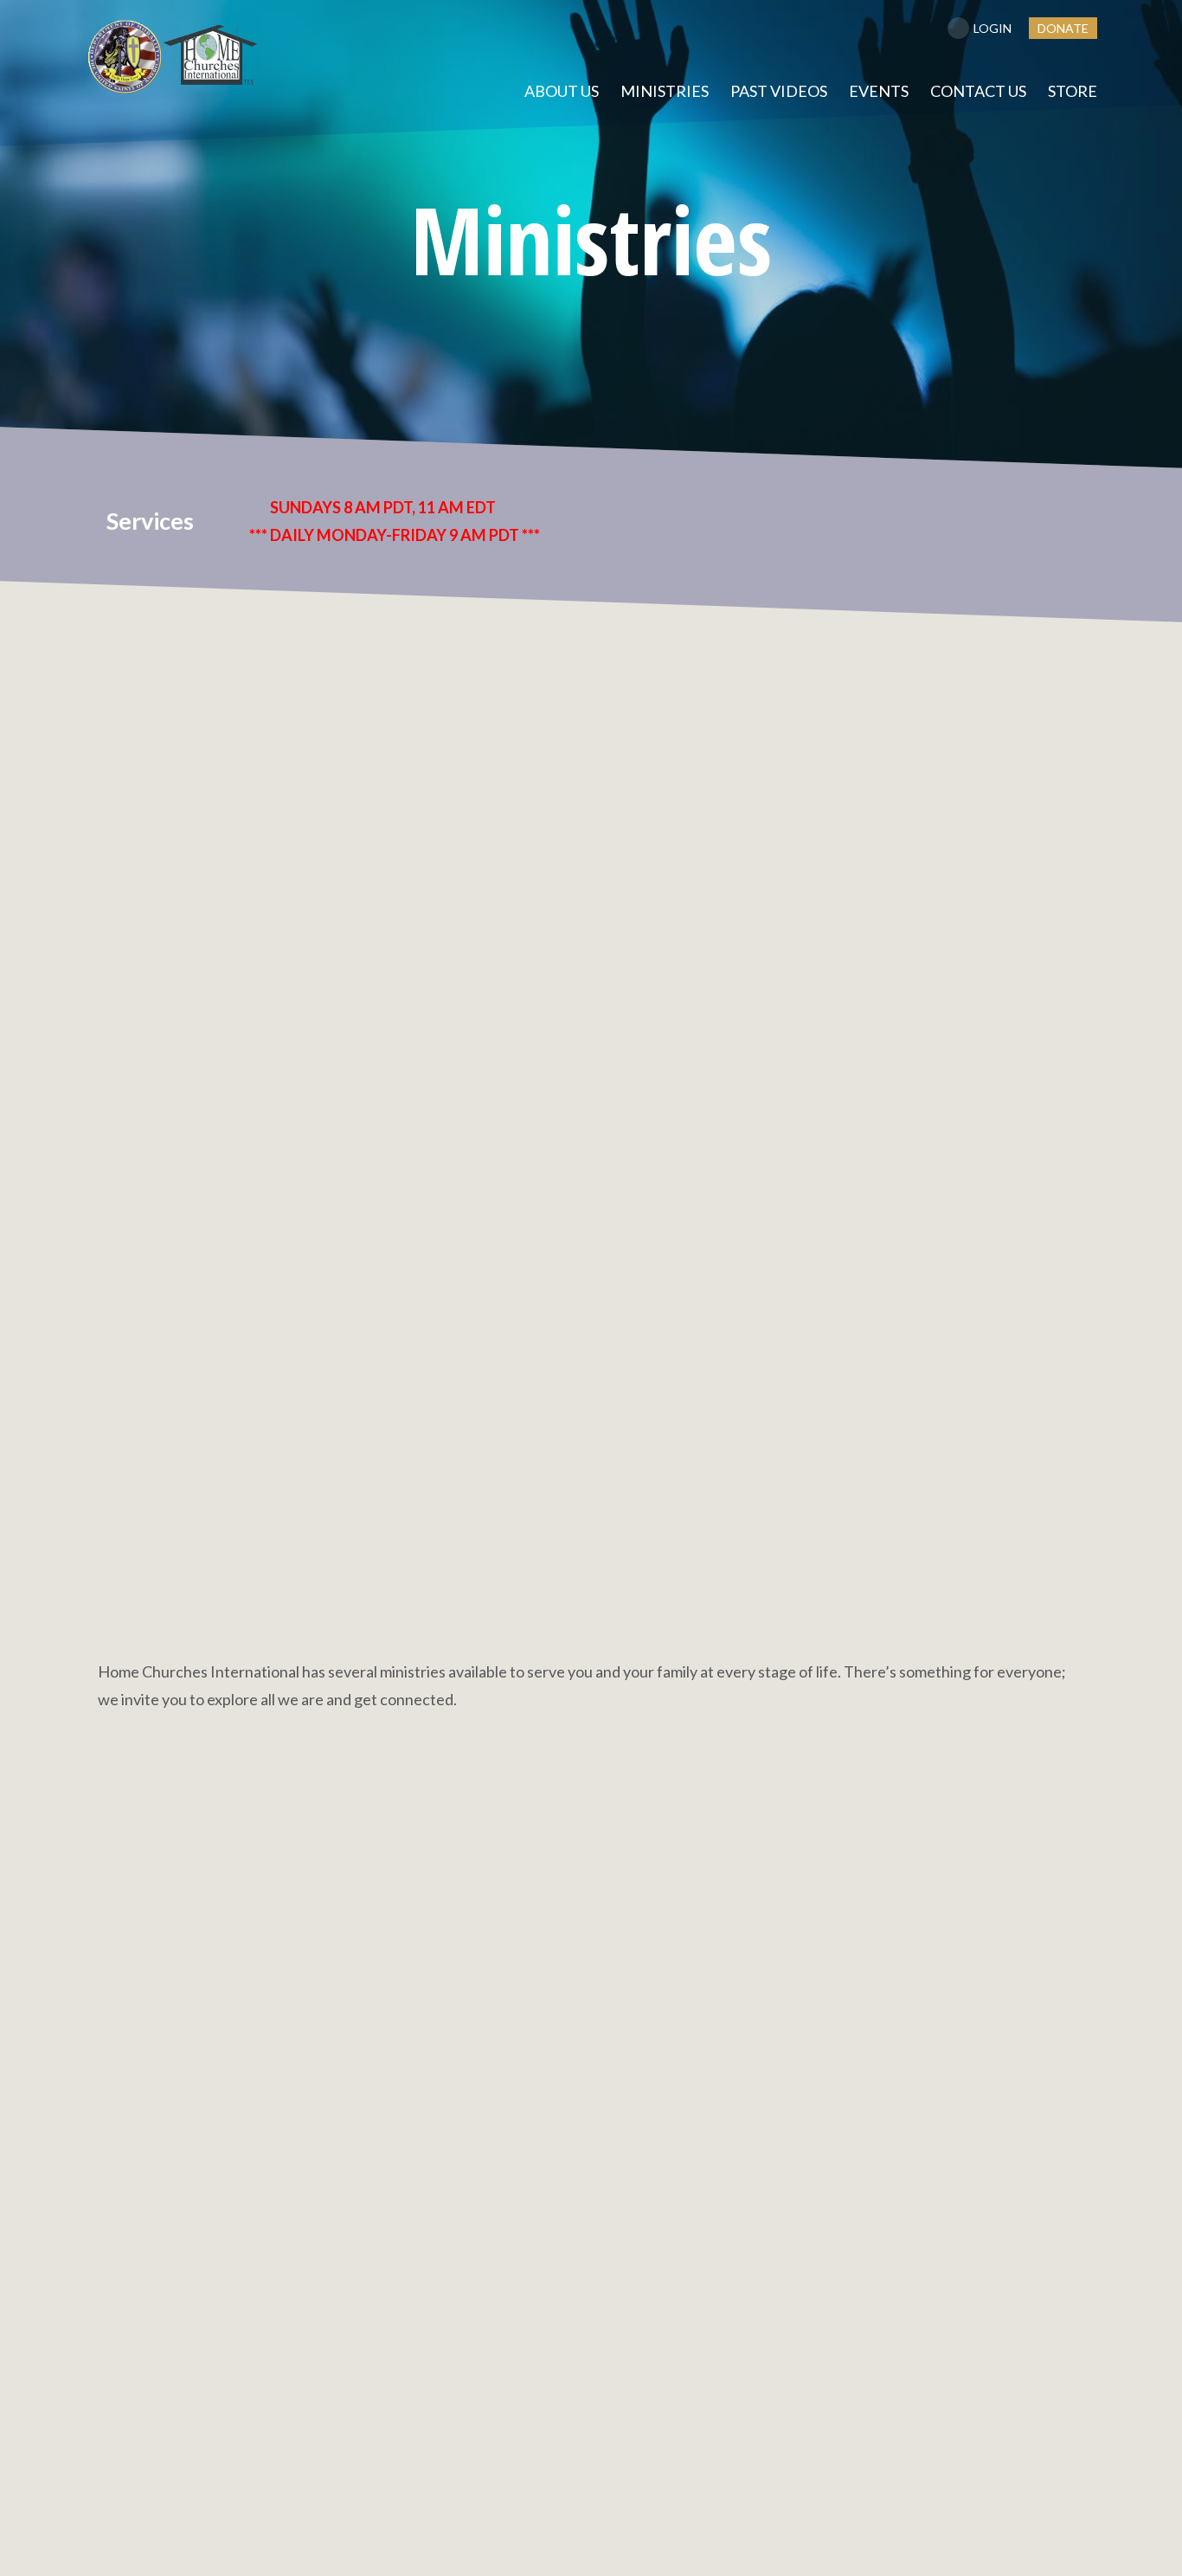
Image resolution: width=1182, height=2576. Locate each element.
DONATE (1063, 28)
